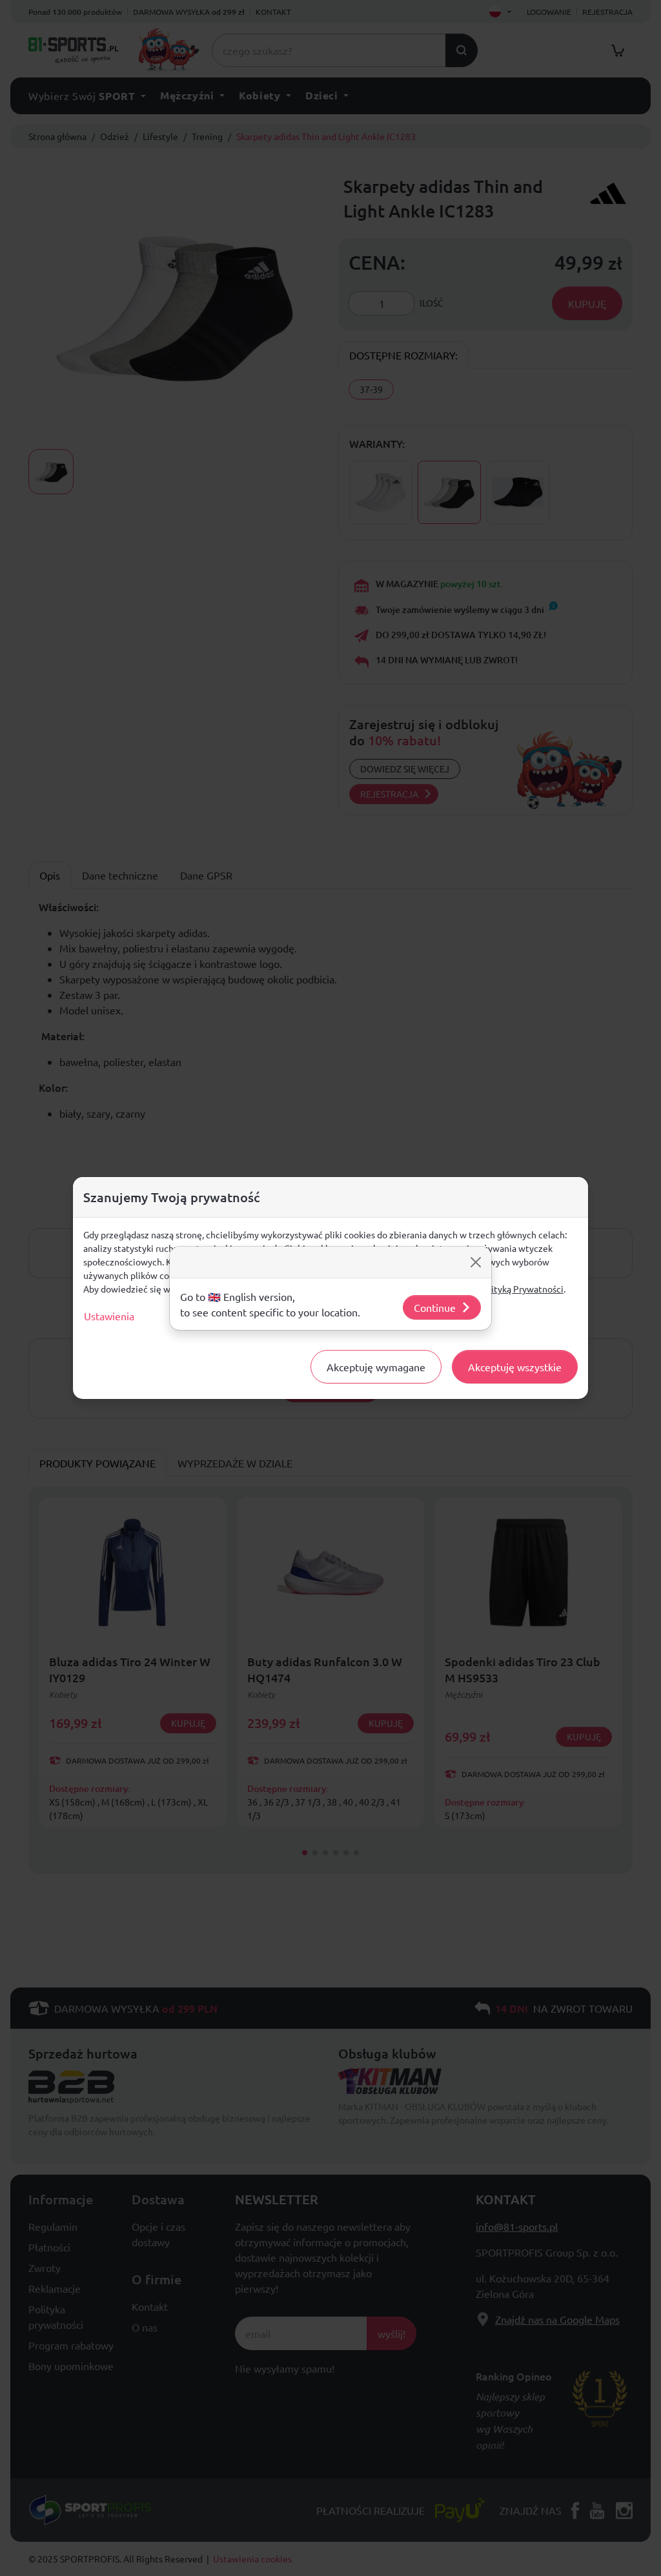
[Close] (476, 1262)
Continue (435, 1307)
